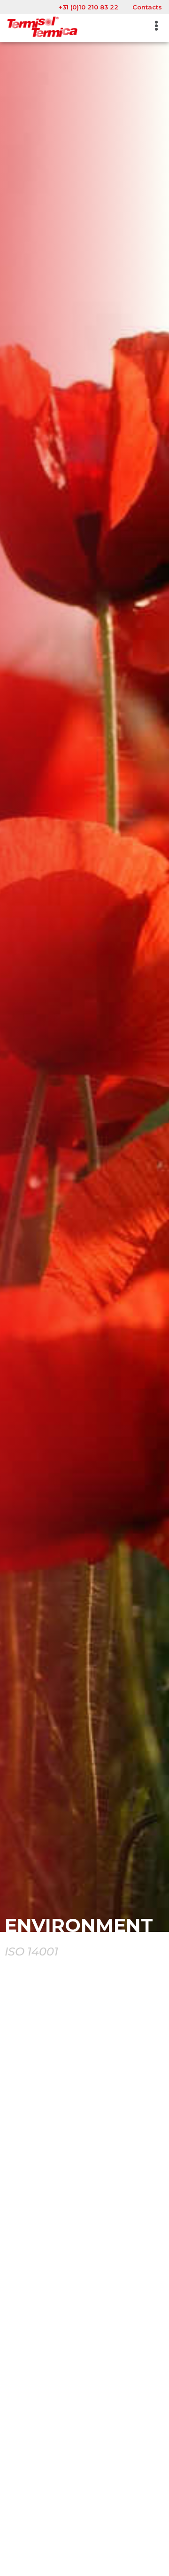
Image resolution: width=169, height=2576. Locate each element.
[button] (157, 26)
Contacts (147, 7)
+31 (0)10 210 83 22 (88, 7)
